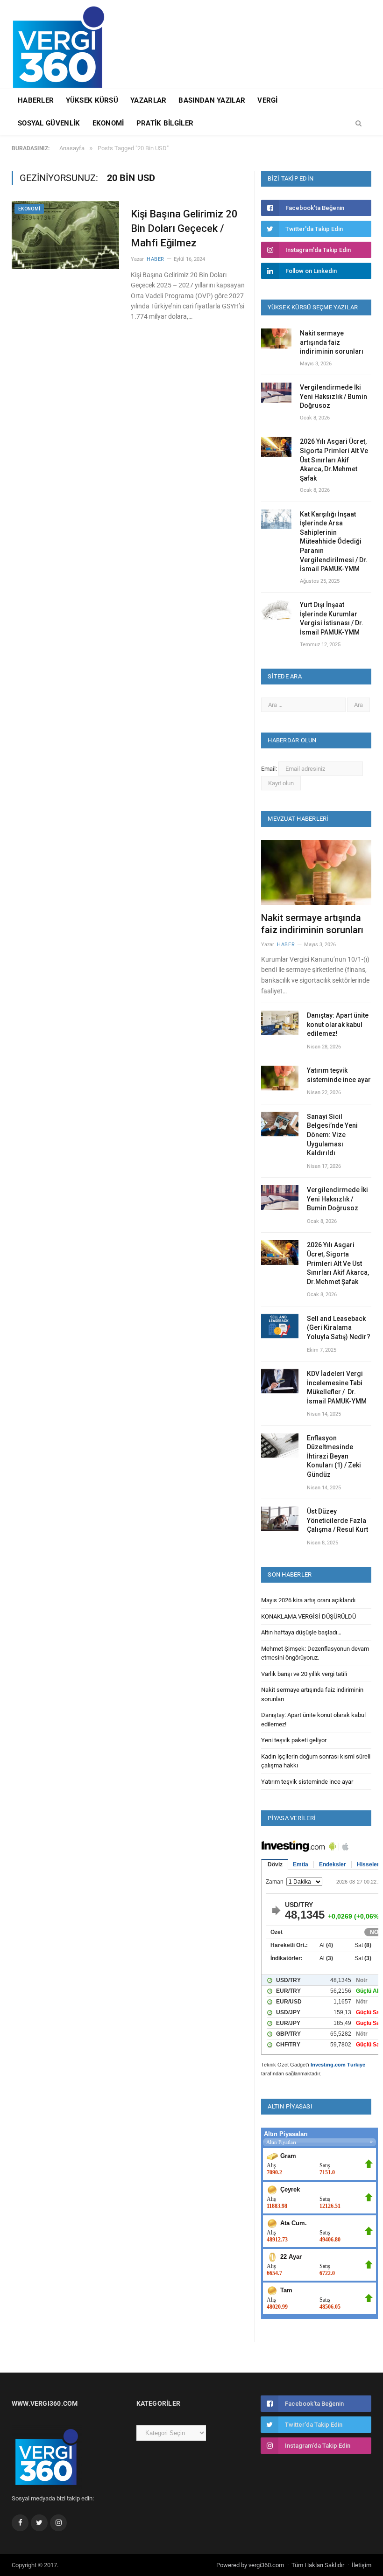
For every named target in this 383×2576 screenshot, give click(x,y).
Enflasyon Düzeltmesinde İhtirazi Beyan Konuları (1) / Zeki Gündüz (334, 1456)
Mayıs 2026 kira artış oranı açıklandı (308, 1600)
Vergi (268, 100)
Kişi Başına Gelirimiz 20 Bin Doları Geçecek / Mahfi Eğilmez (184, 228)
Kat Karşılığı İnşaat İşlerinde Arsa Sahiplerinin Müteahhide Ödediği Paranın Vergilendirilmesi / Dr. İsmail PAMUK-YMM (334, 542)
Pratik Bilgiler (165, 123)
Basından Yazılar (212, 100)
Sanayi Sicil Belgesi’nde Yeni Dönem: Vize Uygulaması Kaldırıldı (332, 1135)
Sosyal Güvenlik (49, 123)
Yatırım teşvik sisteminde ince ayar (339, 1075)
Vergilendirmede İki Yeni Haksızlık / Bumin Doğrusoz (333, 396)
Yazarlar (148, 100)
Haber (156, 259)
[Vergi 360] (63, 43)
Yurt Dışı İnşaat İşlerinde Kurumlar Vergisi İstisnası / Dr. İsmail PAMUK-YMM (332, 618)
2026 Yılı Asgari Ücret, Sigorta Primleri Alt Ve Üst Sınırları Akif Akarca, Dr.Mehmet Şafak (334, 460)
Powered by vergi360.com (250, 2565)
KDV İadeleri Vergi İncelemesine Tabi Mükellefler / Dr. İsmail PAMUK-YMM (337, 1387)
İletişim (362, 2565)
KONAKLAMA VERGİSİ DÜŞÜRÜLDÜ (309, 1616)
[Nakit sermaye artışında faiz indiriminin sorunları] (316, 873)
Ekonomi (108, 123)
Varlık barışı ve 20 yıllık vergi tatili (304, 1674)
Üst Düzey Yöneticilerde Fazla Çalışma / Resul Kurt (337, 1520)
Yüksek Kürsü (92, 100)
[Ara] (358, 124)
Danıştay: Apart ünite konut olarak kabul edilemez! (338, 1024)
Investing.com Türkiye (338, 2065)
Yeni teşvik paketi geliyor (294, 1740)
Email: (270, 769)
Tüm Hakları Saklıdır (318, 2565)
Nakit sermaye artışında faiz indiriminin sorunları (332, 342)
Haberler (36, 100)
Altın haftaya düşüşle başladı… (301, 1632)
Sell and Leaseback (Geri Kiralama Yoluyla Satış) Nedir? (339, 1328)
